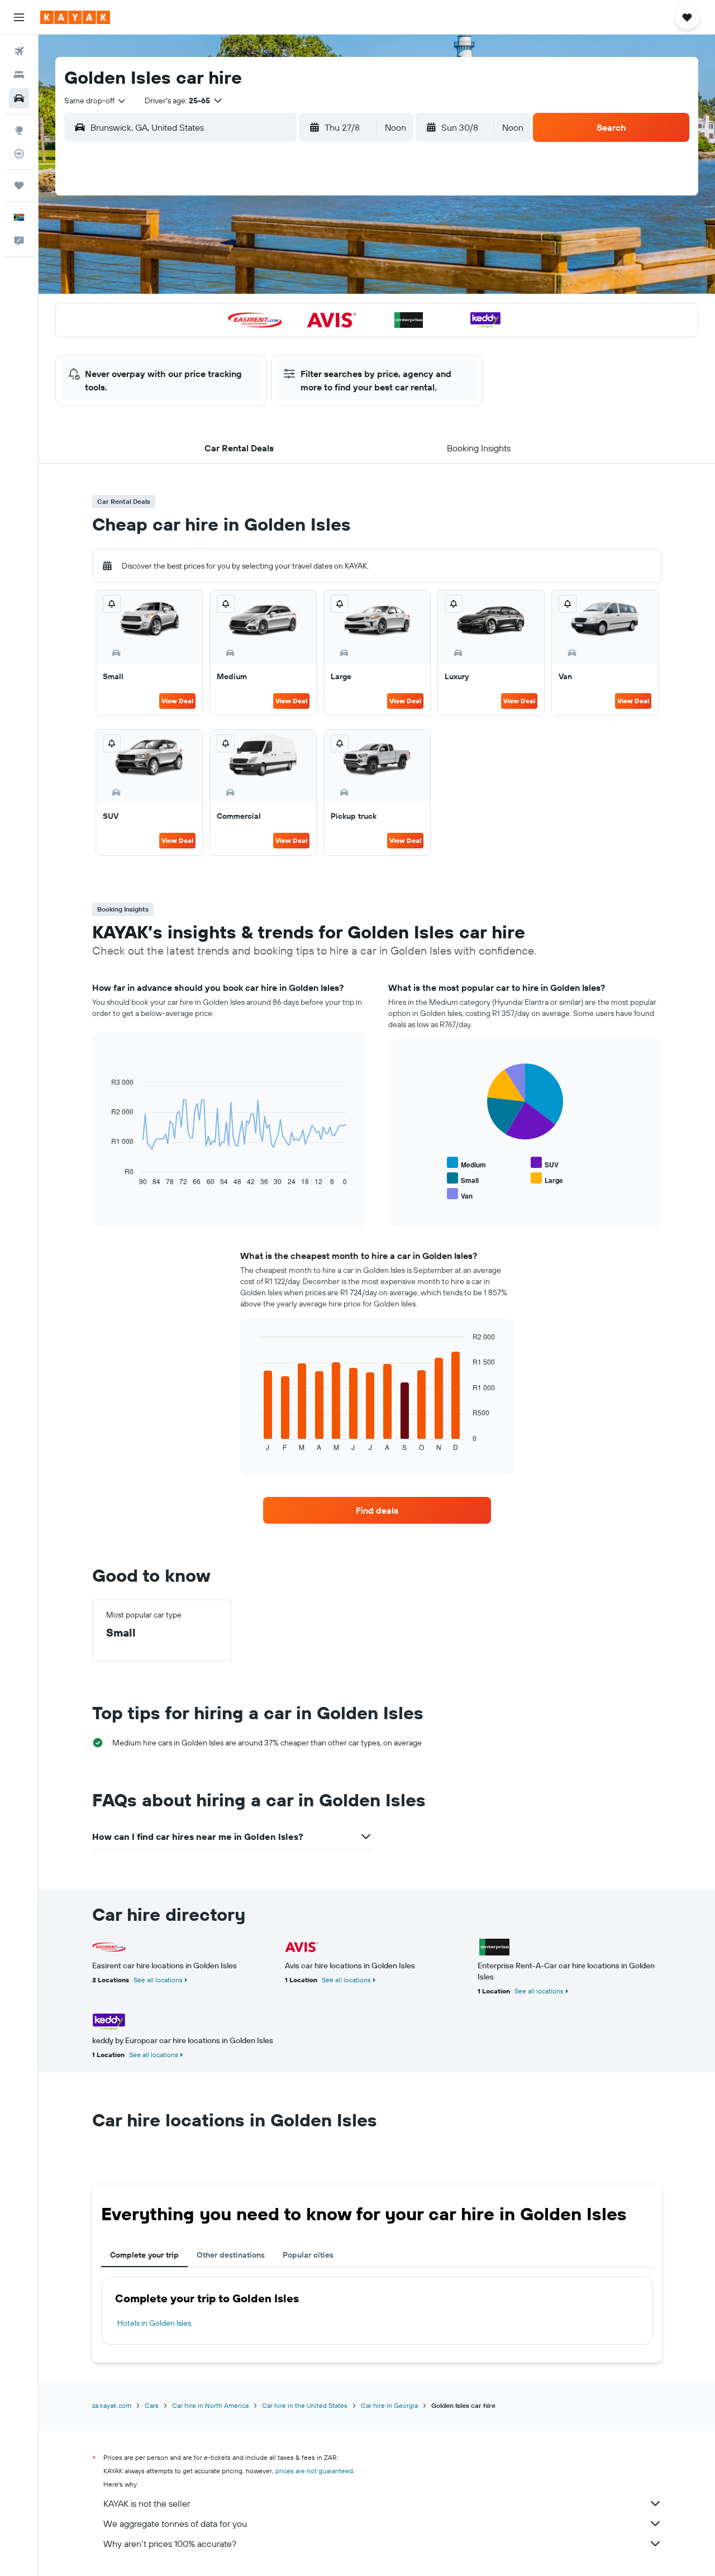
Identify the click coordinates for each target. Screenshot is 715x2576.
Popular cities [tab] (308, 2255)
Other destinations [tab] (231, 2255)
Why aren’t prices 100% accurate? (170, 2544)
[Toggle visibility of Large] (547, 1179)
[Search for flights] (19, 51)
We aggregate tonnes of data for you (175, 2523)
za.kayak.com (112, 2405)
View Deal (177, 701)
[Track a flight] (19, 154)
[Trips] (19, 185)
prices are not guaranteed (314, 2471)
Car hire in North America (210, 2405)
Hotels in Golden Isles (154, 2323)
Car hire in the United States (305, 2405)
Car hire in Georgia (389, 2405)
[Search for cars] (19, 98)
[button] (19, 17)
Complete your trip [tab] (144, 2255)
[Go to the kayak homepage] (75, 17)
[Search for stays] (19, 75)
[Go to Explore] (19, 130)
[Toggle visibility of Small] (463, 1179)
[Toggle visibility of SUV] (545, 1163)
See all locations (158, 1980)
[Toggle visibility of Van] (460, 1194)
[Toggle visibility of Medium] (466, 1163)
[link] (377, 1510)
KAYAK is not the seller (147, 2503)
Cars (152, 2405)
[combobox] (96, 101)
